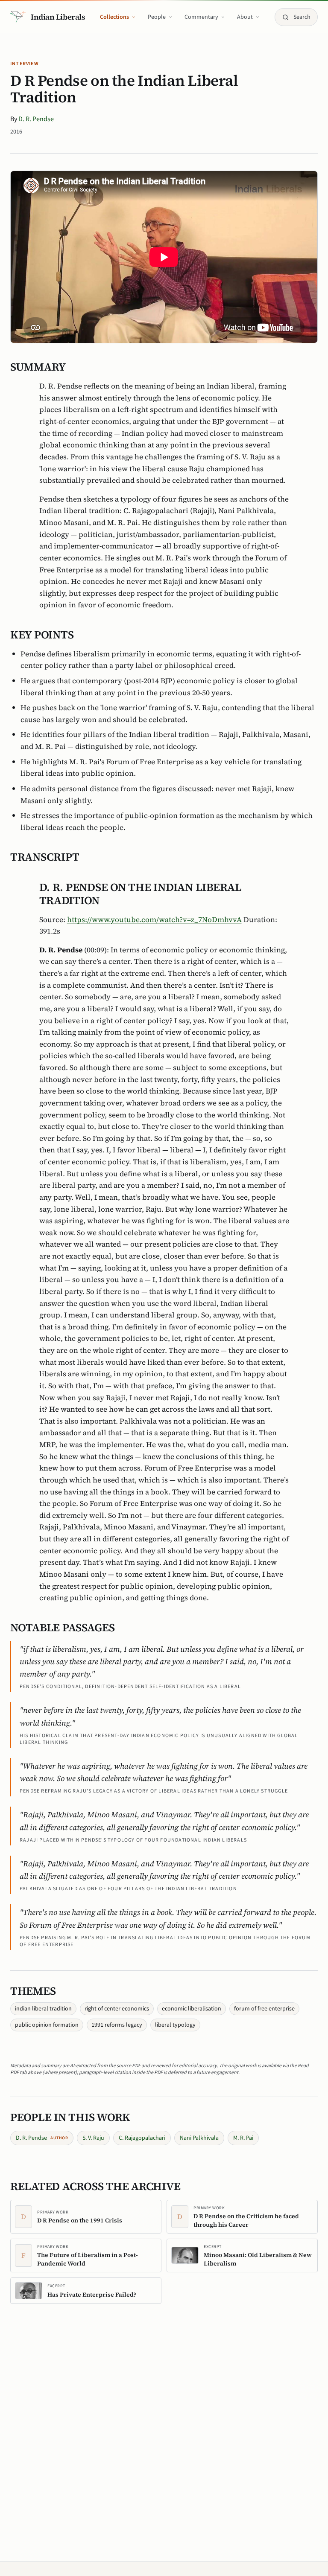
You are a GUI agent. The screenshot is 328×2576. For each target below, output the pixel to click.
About (245, 17)
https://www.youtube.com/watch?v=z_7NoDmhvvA (154, 920)
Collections (114, 17)
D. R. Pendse (36, 119)
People (157, 17)
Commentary (201, 17)
